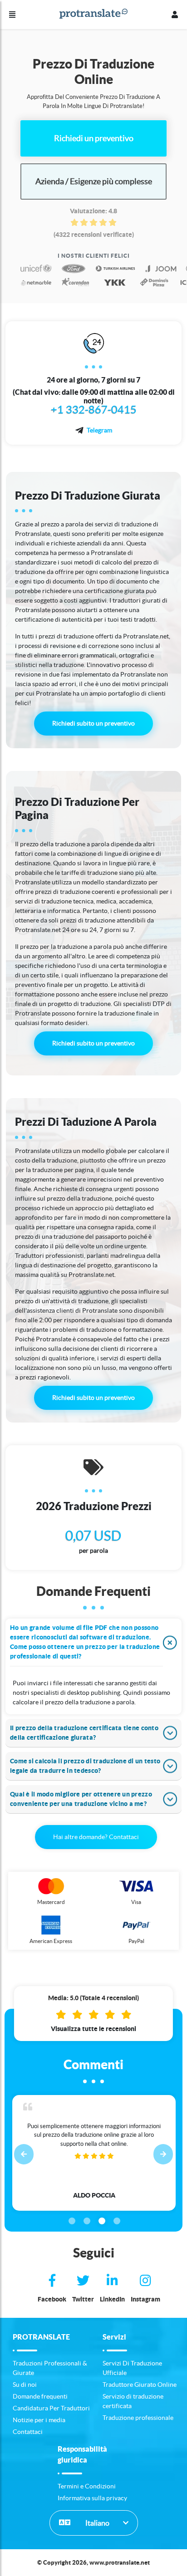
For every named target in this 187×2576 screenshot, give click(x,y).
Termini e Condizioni (87, 2486)
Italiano (97, 2523)
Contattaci (28, 2432)
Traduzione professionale (138, 2418)
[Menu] (12, 15)
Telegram (99, 430)
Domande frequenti (40, 2396)
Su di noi (25, 2385)
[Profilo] (175, 15)
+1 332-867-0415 (94, 410)
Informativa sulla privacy (92, 2498)
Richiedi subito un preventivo (93, 723)
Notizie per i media (39, 2420)
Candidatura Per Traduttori (51, 2408)
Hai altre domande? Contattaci (96, 1837)
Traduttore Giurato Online (140, 2385)
